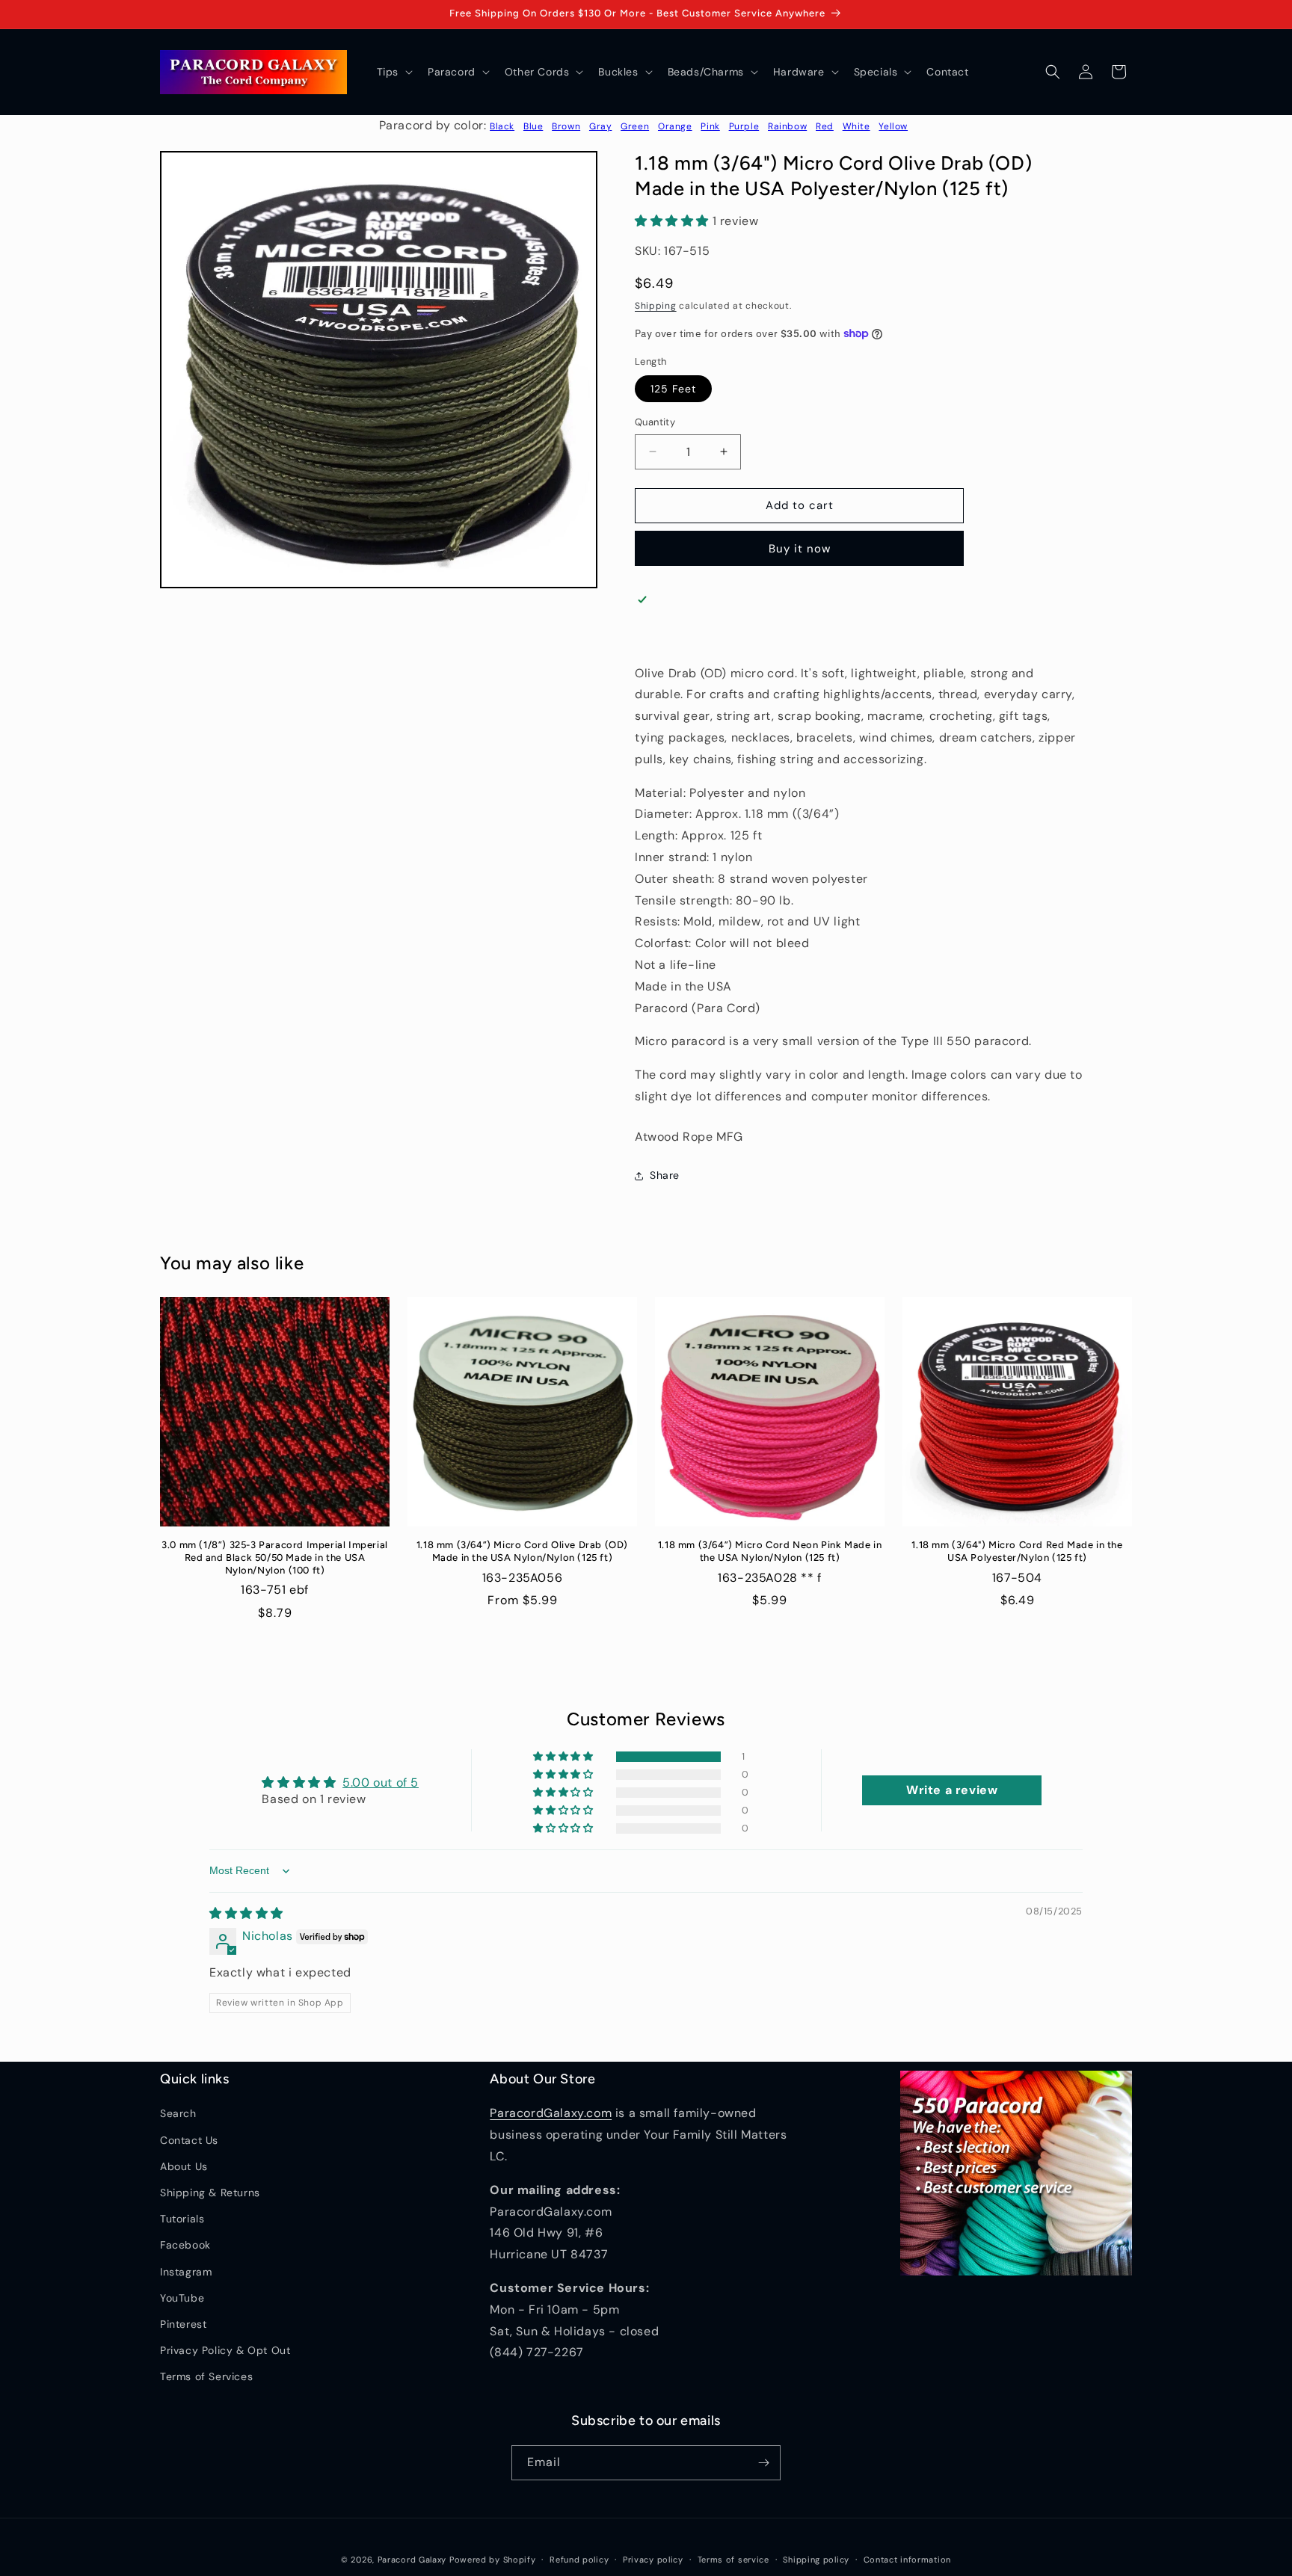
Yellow (893, 126)
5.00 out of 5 (381, 1782)
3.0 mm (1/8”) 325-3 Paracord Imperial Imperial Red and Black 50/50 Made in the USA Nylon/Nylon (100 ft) (275, 1557)
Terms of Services (206, 2376)
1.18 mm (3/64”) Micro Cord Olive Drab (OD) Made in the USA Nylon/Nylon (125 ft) (522, 1551)
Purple (744, 126)
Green (635, 126)
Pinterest (183, 2324)
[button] (393, 72)
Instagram (186, 2272)
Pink (710, 126)
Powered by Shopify (493, 2560)
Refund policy (579, 2560)
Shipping (656, 306)
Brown (566, 126)
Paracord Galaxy (412, 2560)
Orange (675, 126)
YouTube (182, 2298)
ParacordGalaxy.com (551, 2113)
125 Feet (673, 389)
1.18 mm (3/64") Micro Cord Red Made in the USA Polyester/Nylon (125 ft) (1017, 1551)
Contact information (907, 2560)
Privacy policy (653, 2560)
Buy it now (800, 549)
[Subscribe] (763, 2463)
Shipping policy (816, 2560)
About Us (184, 2166)
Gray (600, 126)
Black (502, 126)
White (856, 126)
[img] (246, 1913)
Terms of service (733, 2560)
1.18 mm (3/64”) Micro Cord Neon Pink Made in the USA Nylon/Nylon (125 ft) (770, 1551)
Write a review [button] (952, 1790)
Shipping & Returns (210, 2193)
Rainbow (787, 126)
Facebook (185, 2245)
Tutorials (182, 2219)
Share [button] (665, 1175)
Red (825, 126)
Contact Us (189, 2140)
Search (178, 2113)
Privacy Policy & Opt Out (225, 2350)
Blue (533, 126)
